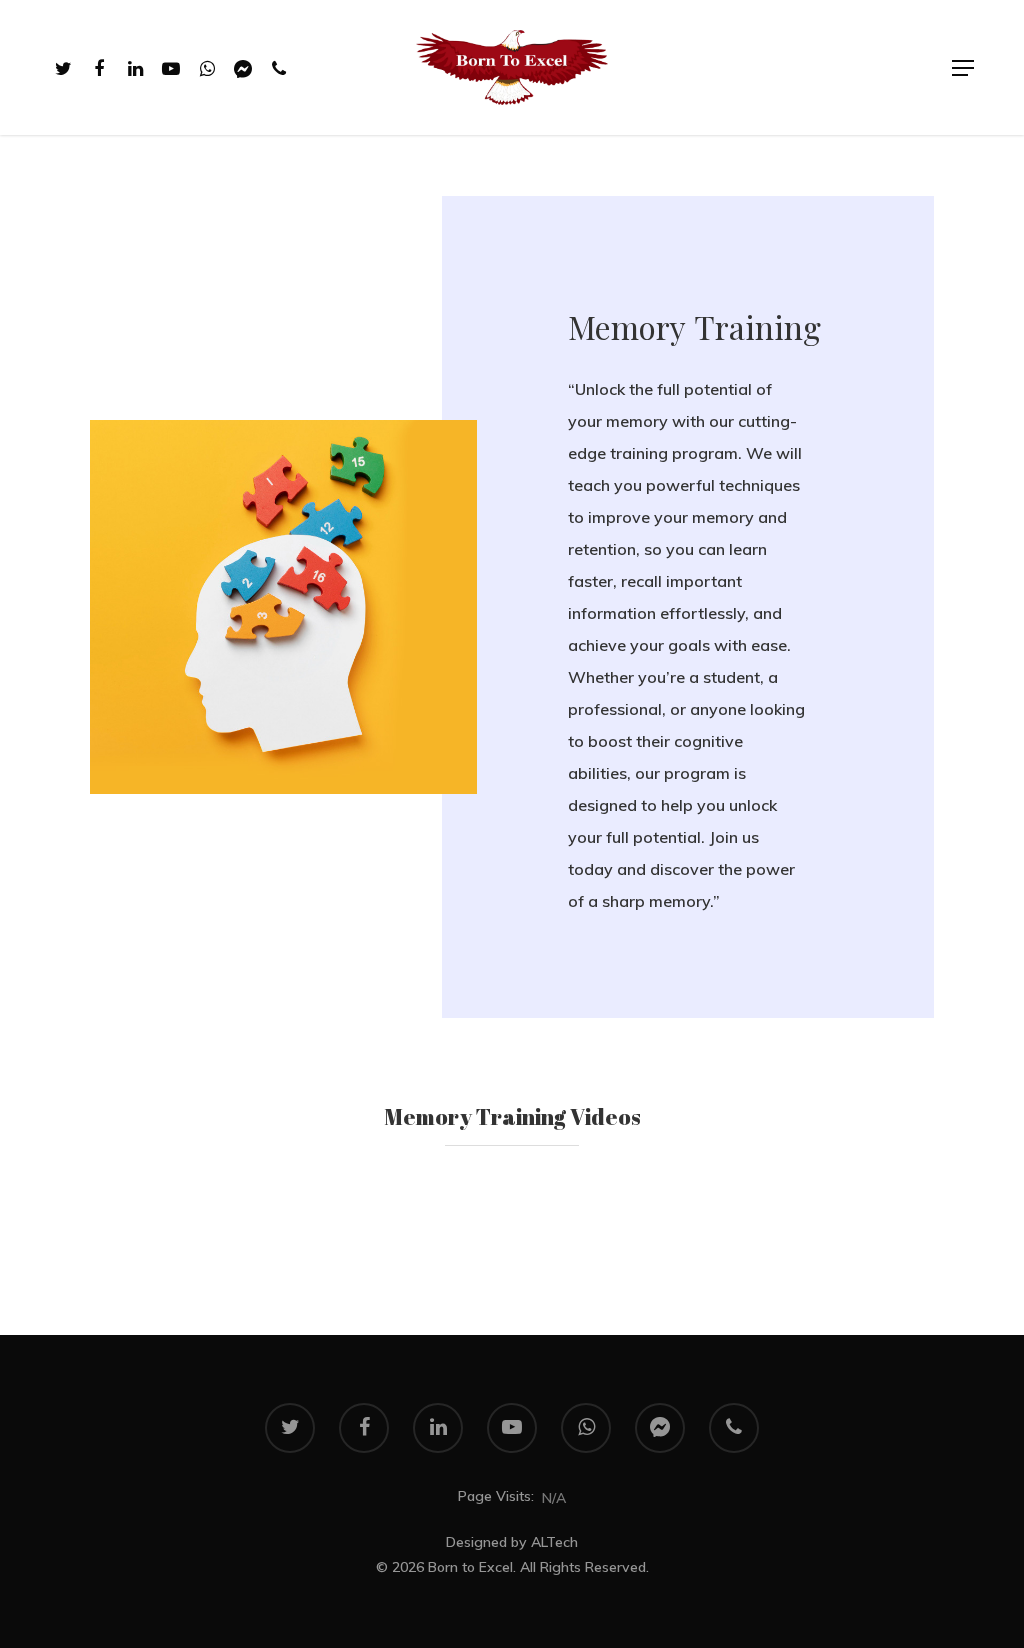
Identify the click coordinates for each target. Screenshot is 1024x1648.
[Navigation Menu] (963, 68)
